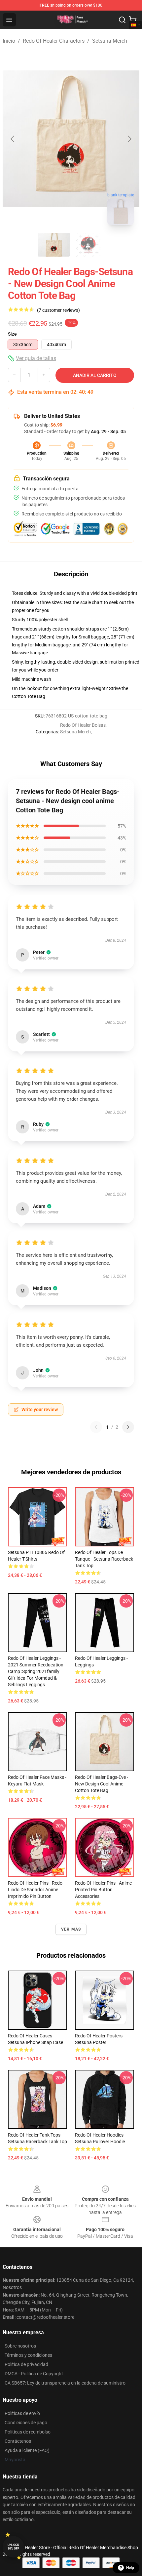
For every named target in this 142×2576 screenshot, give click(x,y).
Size (12, 334)
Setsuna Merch (110, 41)
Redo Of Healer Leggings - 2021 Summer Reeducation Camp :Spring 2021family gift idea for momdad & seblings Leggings (36, 1671)
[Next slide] (129, 139)
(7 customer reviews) (58, 310)
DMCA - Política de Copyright (34, 2374)
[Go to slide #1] (54, 245)
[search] (122, 20)
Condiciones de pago (26, 2423)
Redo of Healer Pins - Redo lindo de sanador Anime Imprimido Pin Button (35, 1890)
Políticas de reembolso (28, 2432)
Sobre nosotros (20, 2346)
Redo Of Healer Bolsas (83, 725)
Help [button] (130, 2568)
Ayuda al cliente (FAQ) (27, 2450)
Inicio (9, 41)
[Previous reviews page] (96, 1427)
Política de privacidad (26, 2364)
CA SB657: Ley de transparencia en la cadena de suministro (65, 2383)
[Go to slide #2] (88, 245)
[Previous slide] (13, 139)
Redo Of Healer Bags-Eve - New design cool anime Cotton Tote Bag (102, 1784)
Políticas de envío (22, 2413)
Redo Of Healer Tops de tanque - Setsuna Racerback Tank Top (104, 1559)
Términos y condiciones (28, 2355)
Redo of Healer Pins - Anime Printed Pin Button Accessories (103, 1890)
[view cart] (133, 20)
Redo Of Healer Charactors (54, 41)
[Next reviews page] (128, 1427)
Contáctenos (18, 2441)
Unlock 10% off (13, 2547)
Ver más (71, 1929)
